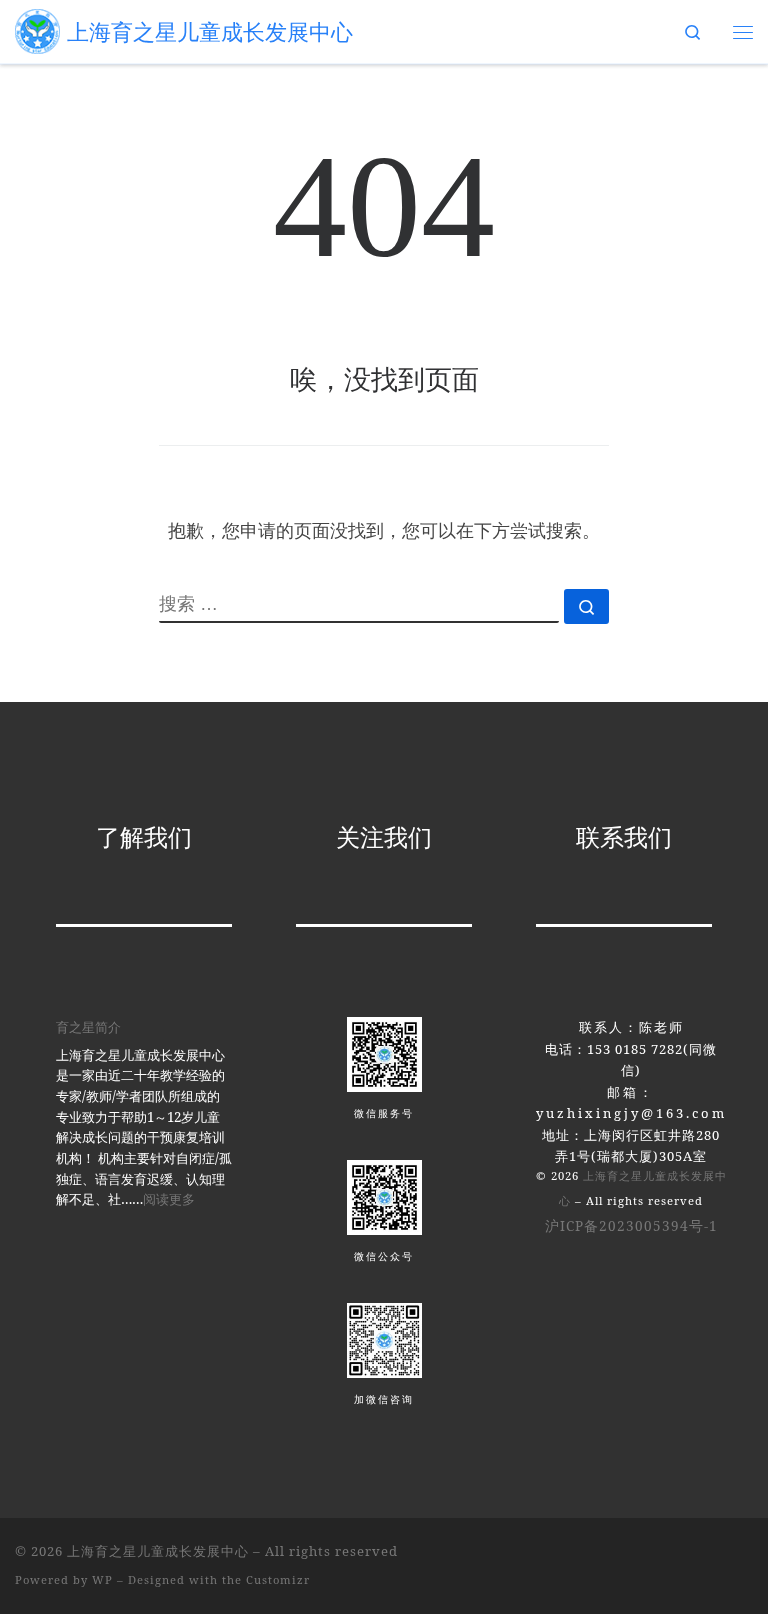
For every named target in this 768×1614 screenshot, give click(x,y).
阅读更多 (169, 1198)
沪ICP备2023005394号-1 (631, 1226)
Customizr (278, 1579)
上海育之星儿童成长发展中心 (158, 1551)
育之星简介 (88, 1027)
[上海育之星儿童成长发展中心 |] (37, 29)
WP (102, 1579)
